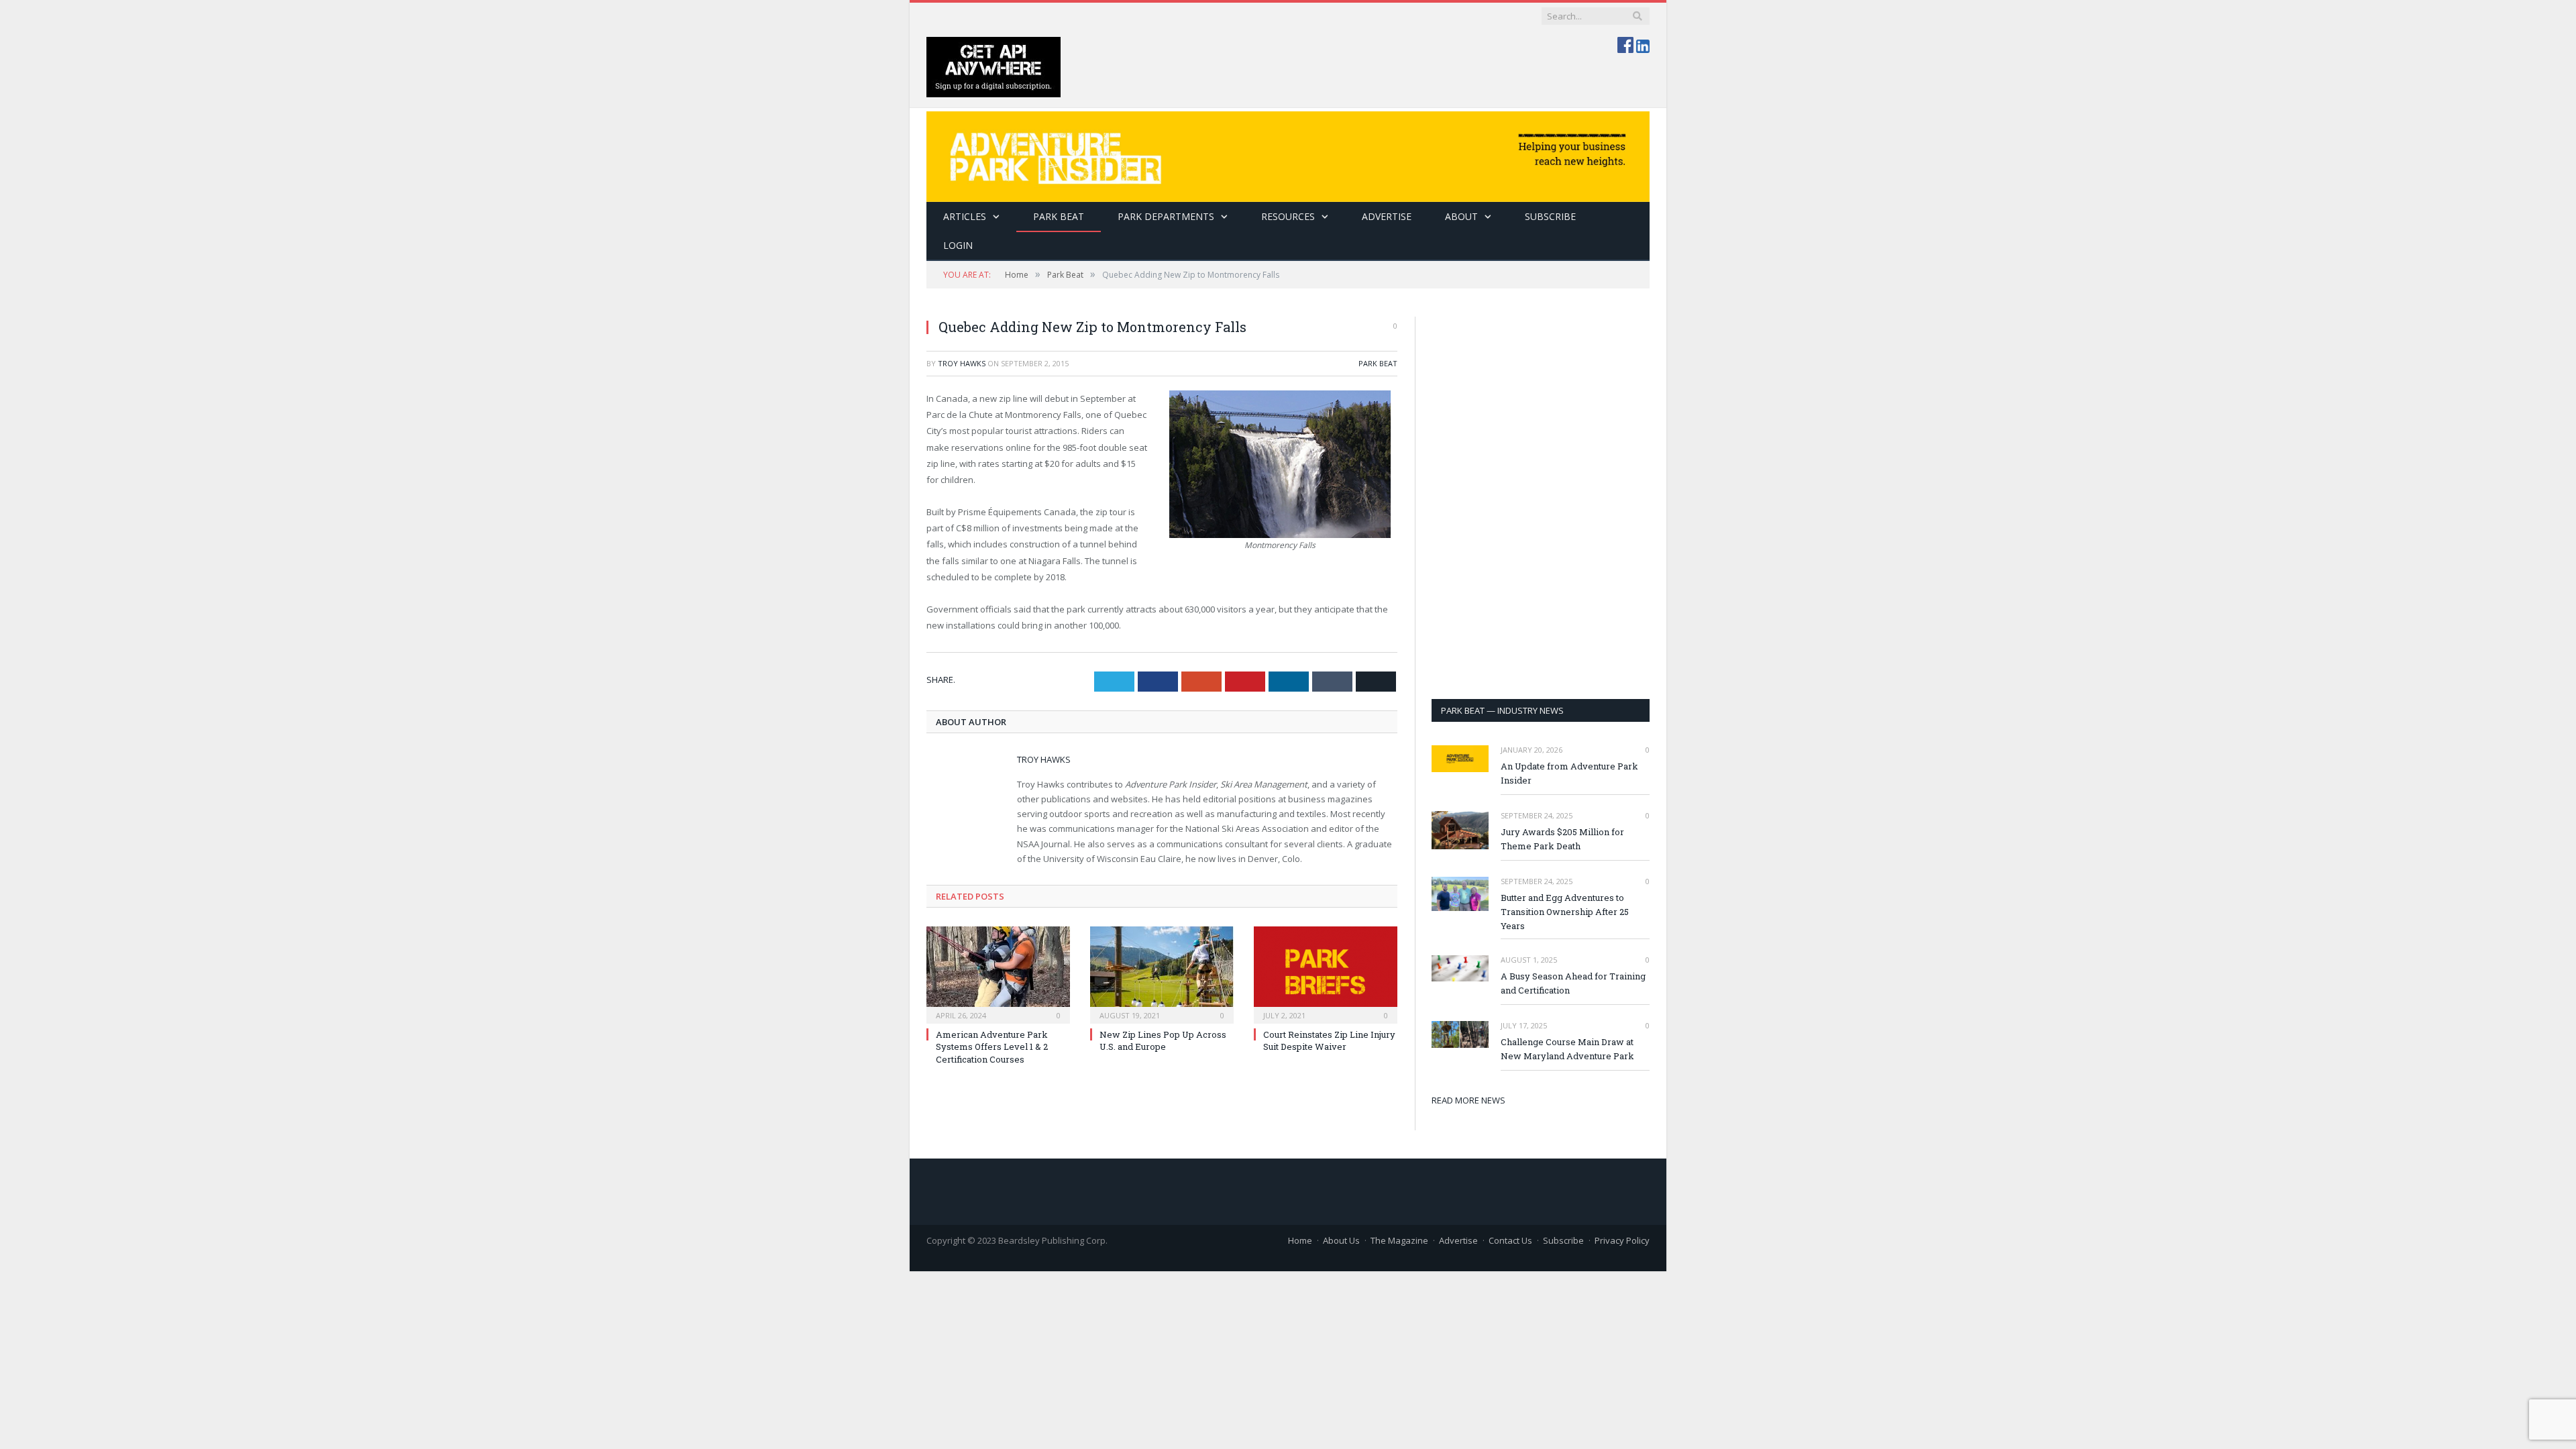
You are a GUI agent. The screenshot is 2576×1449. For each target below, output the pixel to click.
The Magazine (1399, 1240)
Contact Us (1510, 1240)
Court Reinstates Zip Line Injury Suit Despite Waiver (1329, 1040)
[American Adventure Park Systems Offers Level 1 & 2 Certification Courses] (998, 973)
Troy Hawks (962, 363)
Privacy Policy (1622, 1240)
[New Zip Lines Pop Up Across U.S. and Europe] (1162, 973)
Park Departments (1166, 216)
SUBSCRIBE (1550, 216)
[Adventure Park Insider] (1288, 153)
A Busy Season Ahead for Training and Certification (1573, 983)
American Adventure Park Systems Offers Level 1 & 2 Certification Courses (992, 1046)
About (1461, 216)
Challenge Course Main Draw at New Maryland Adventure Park (1567, 1049)
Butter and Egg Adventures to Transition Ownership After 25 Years (1565, 912)
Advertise (1387, 216)
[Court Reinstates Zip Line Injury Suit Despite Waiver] (1326, 973)
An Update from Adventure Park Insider (1569, 773)
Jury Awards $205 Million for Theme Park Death (1562, 839)
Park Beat (1059, 216)
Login (958, 245)
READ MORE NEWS (1468, 1100)
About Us (1341, 1240)
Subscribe (1563, 1240)
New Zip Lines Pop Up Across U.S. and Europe (1163, 1040)
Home (1300, 1240)
